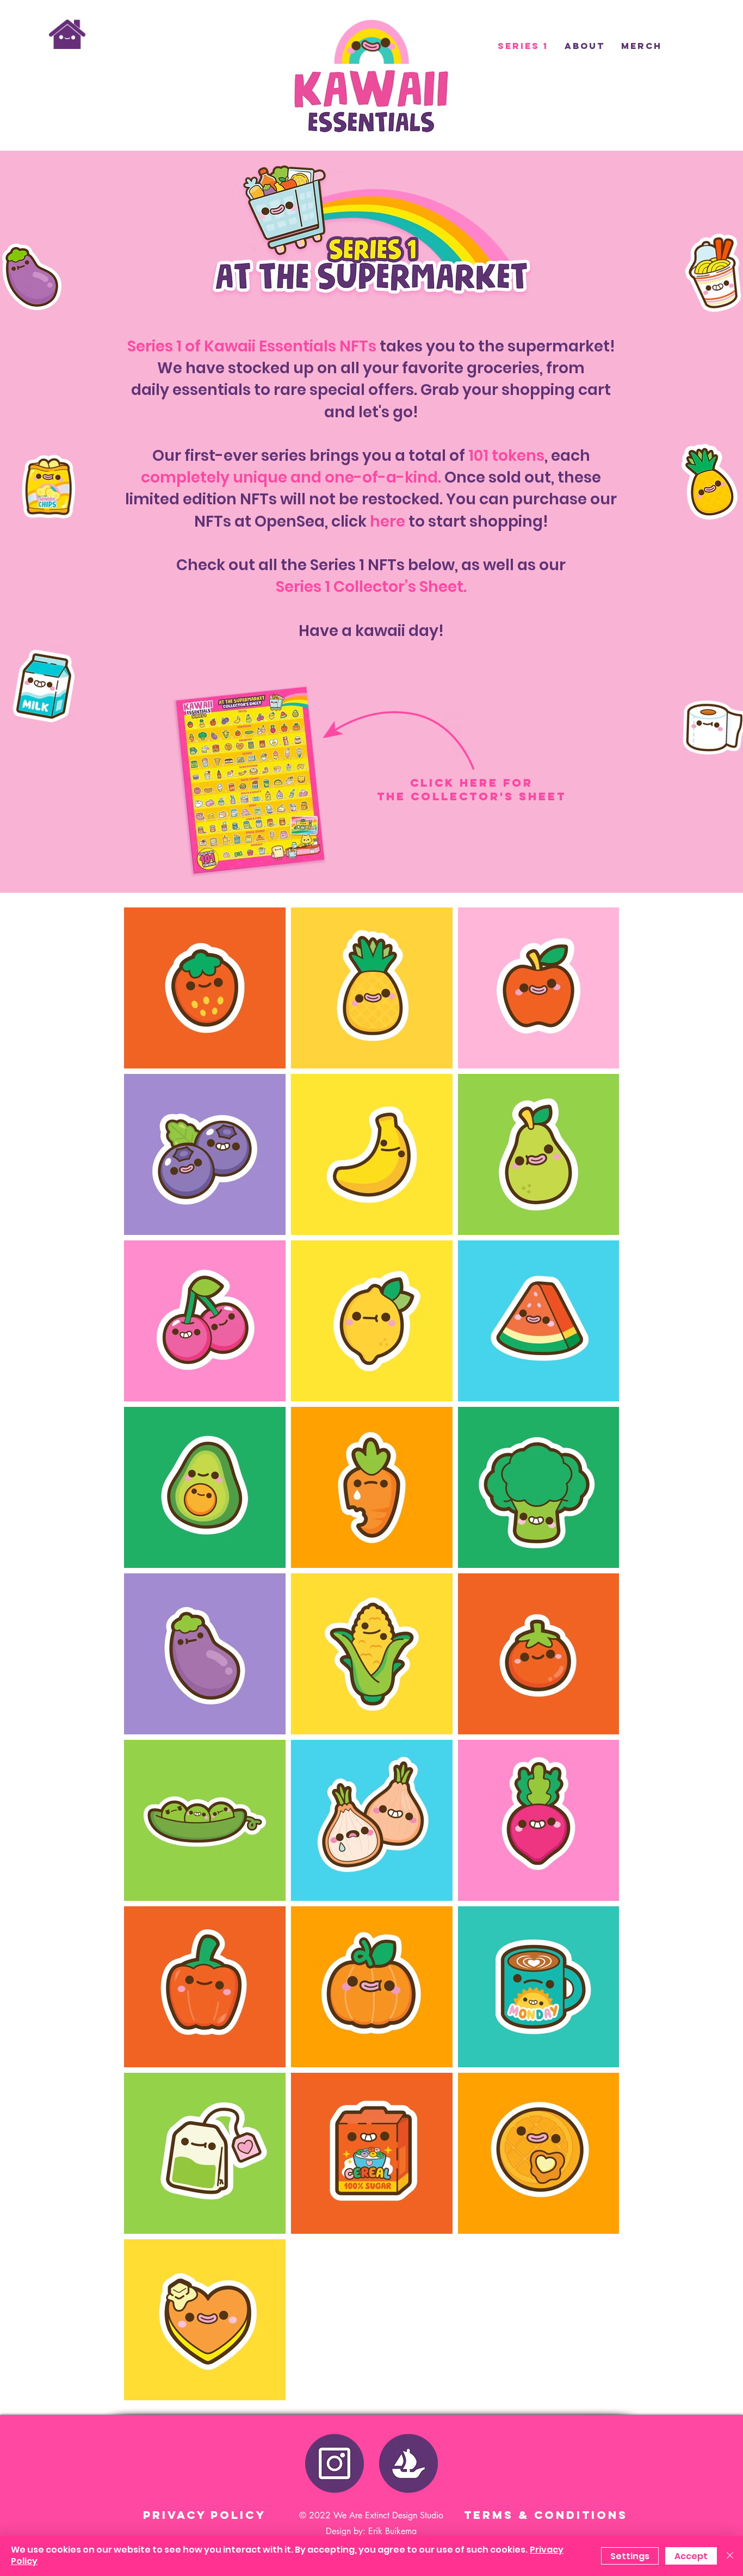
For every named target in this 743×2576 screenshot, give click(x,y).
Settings (630, 2556)
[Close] (730, 2556)
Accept (691, 2556)
